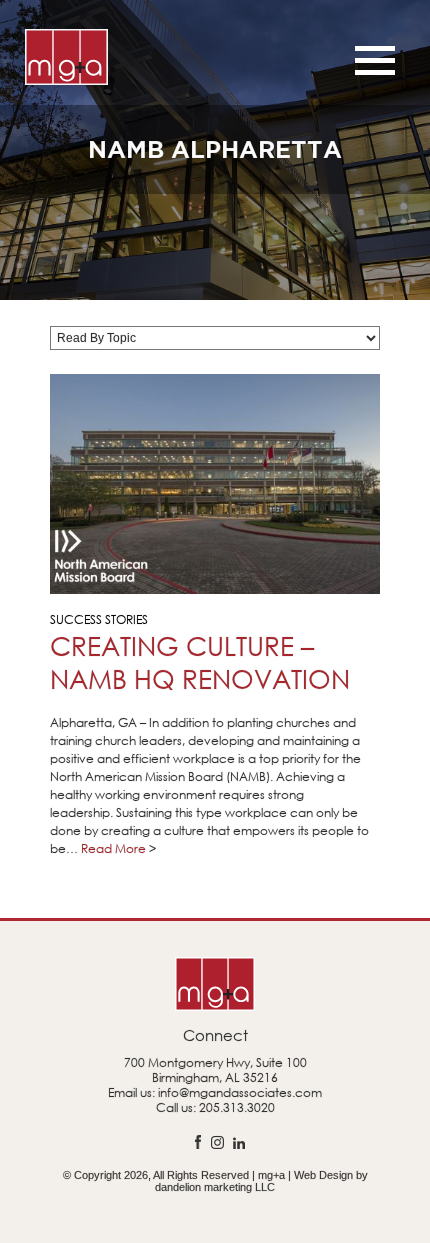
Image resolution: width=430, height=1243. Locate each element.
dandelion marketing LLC (215, 1187)
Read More (113, 848)
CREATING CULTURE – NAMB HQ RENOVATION (200, 661)
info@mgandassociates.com (240, 1092)
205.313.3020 (237, 1107)
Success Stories (99, 619)
